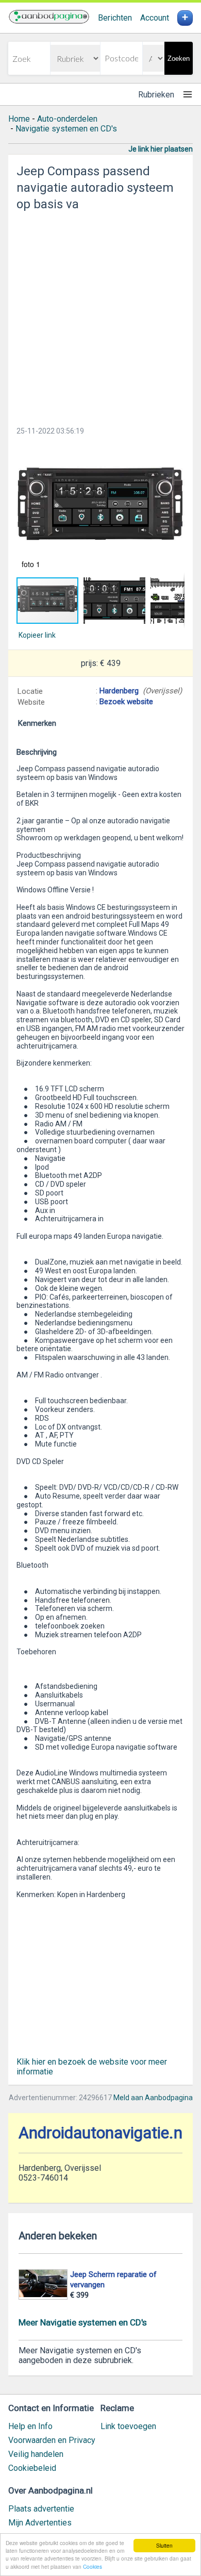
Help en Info (30, 2426)
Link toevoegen (128, 2426)
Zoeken (179, 59)
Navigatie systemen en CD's (66, 129)
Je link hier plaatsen (161, 149)
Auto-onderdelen (67, 119)
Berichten (115, 18)
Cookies (93, 2566)
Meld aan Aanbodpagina (153, 2098)
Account (155, 18)
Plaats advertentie (41, 2509)
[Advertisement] (100, 315)
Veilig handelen (36, 2454)
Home (19, 119)
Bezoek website (126, 702)
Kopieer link (37, 635)
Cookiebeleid (32, 2468)
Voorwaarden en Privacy (52, 2440)
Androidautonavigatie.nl (102, 2133)
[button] (100, 509)
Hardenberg (119, 691)
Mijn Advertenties (40, 2523)
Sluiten (164, 2545)
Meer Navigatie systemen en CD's (83, 2322)
